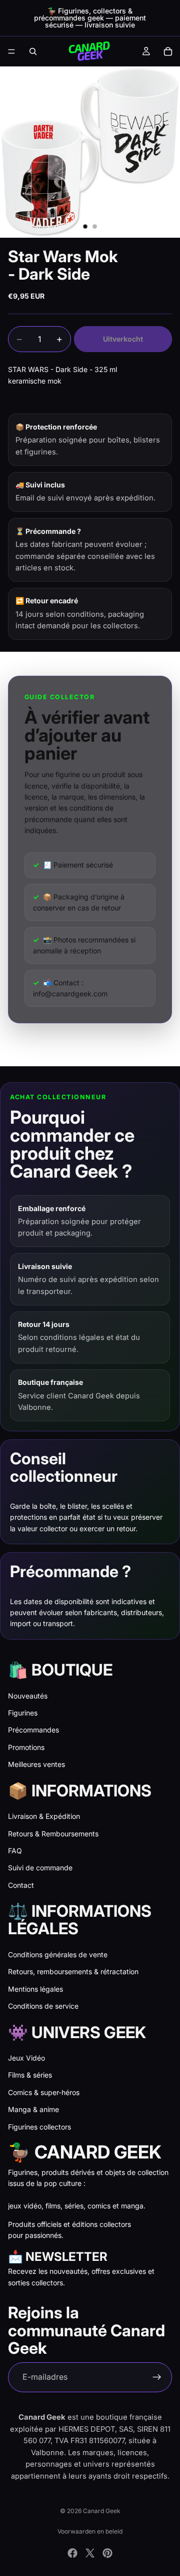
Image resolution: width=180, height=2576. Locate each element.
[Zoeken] (33, 51)
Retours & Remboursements (53, 1834)
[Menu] (11, 51)
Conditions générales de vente (58, 1954)
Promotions (26, 1747)
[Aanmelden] (157, 2377)
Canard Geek (102, 2511)
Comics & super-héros (44, 2092)
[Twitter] (90, 2553)
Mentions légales (35, 1989)
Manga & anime (33, 2109)
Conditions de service (43, 2006)
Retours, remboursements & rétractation (73, 1971)
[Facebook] (72, 2553)
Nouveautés (28, 1696)
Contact (21, 1885)
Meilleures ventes (36, 1764)
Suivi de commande (40, 1868)
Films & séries (30, 2075)
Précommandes (33, 1730)
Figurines (23, 1713)
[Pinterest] (107, 2553)
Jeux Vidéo (26, 2058)
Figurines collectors (39, 2127)
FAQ (15, 1851)
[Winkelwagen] (168, 51)
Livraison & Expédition (44, 1816)
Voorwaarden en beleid (90, 2531)
